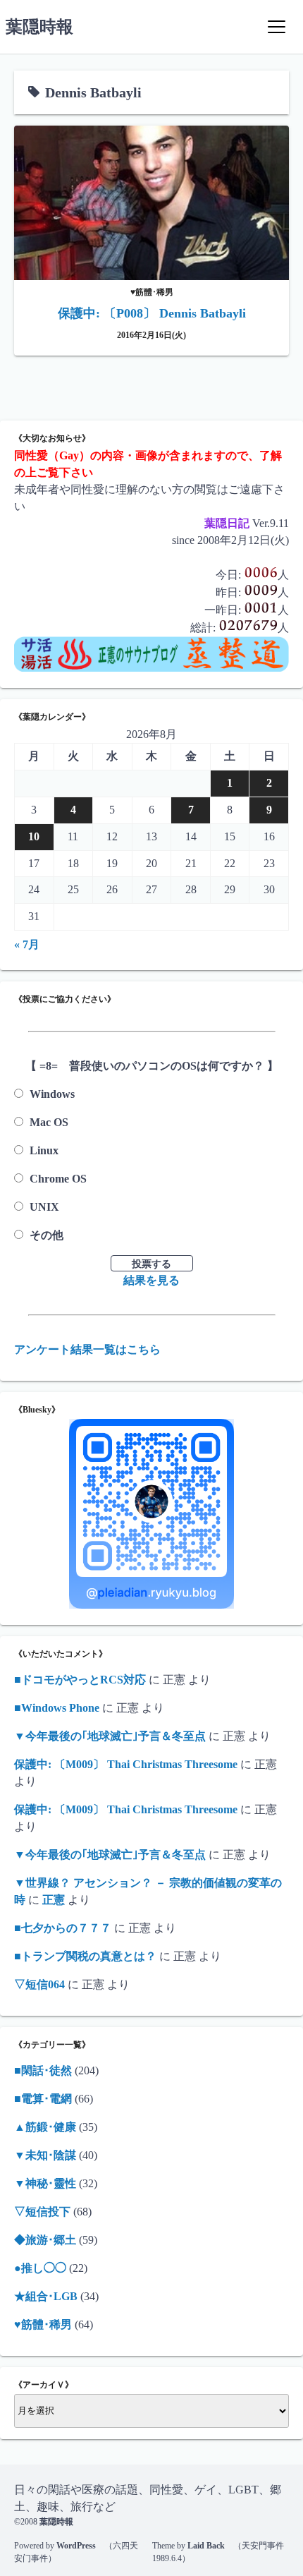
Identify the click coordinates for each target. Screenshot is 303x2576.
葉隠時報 (39, 27)
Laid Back (206, 2546)
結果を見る (151, 1280)
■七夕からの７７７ (63, 1928)
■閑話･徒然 (43, 2070)
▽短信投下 (42, 2212)
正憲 (54, 1900)
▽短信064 (39, 1984)
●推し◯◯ (40, 2268)
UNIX (44, 1207)
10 (34, 836)
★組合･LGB (46, 2296)
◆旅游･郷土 (45, 2240)
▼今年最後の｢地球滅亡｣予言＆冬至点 (110, 1736)
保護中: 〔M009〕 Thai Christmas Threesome (126, 1764)
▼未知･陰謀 (45, 2155)
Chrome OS (58, 1179)
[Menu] (276, 27)
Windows (52, 1094)
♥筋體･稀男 (43, 2324)
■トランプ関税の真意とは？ (85, 1956)
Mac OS (49, 1122)
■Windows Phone (57, 1708)
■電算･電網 (43, 2099)
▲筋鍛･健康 (45, 2127)
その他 (47, 1235)
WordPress (76, 2546)
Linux (44, 1150)
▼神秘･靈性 (45, 2183)
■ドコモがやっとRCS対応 (80, 1680)
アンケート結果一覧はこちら (87, 1349)
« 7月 (27, 944)
